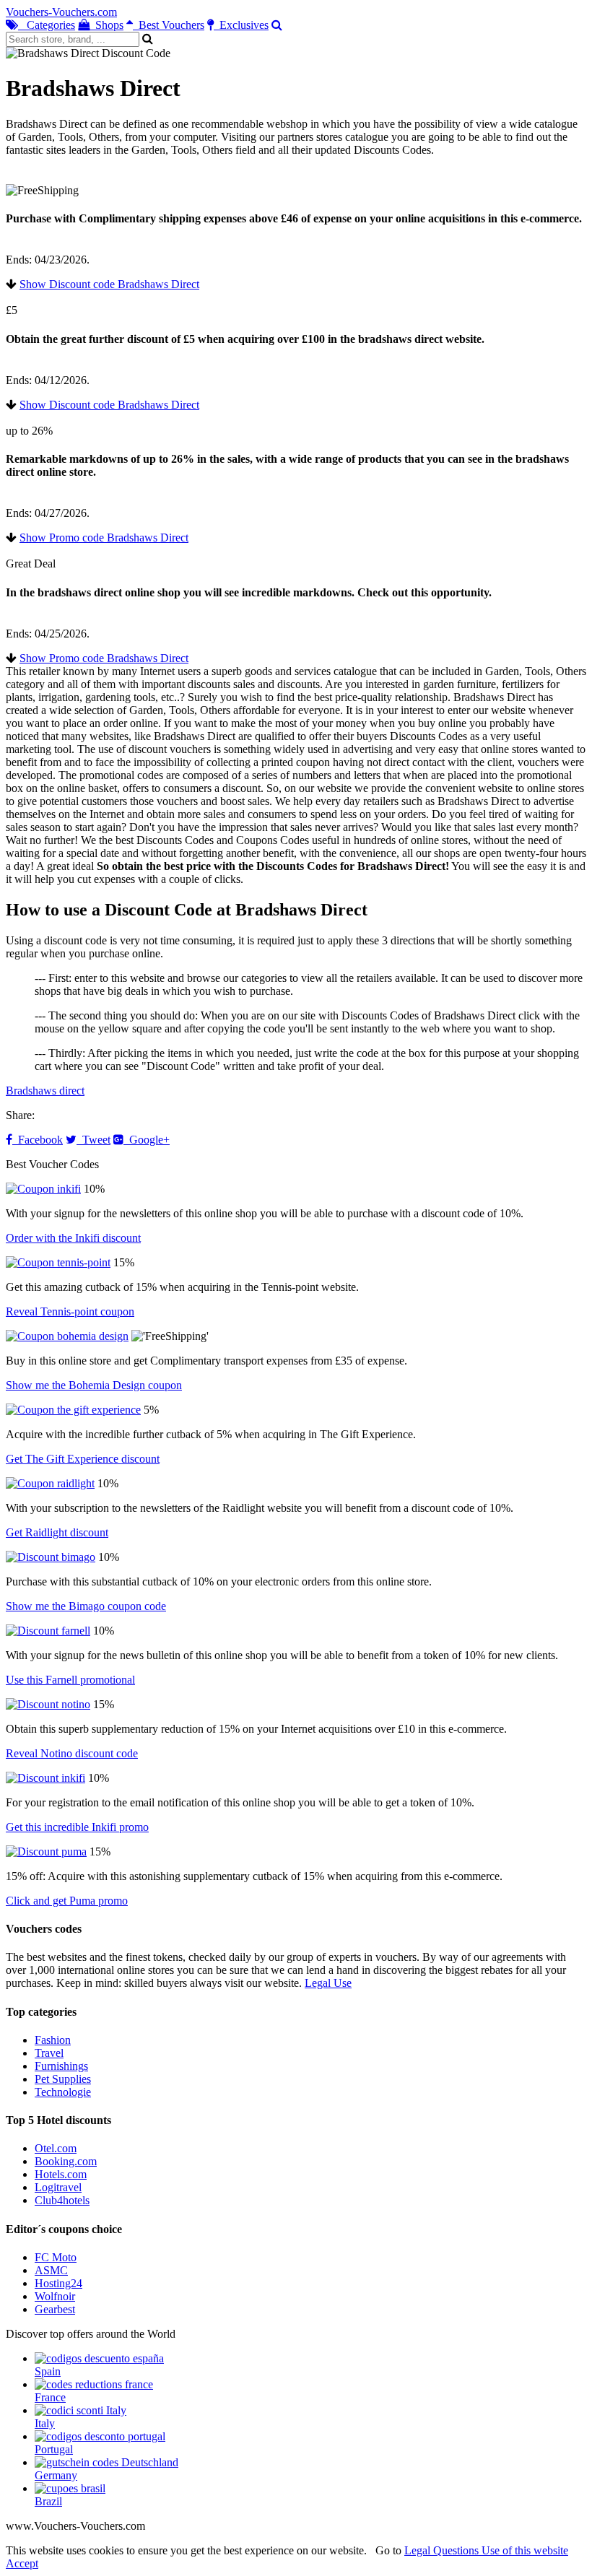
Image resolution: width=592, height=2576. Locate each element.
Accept (22, 2563)
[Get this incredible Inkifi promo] (45, 1778)
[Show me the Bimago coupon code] (51, 1557)
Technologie (63, 2092)
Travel (49, 2053)
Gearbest (55, 2309)
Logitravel (58, 2187)
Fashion (53, 2040)
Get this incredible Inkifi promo (77, 1827)
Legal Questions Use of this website (486, 2550)
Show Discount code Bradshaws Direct (109, 284)
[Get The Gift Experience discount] (73, 1410)
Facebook (38, 1140)
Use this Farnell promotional (70, 1680)
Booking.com (66, 2161)
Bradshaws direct (45, 1091)
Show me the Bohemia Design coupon (94, 1385)
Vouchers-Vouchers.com (61, 12)
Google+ (147, 1140)
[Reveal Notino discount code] (48, 1704)
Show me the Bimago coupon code (86, 1606)
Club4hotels (62, 2200)
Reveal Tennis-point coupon (70, 1311)
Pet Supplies (63, 2079)
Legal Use (328, 1983)
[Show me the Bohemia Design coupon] (67, 1336)
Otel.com (56, 2148)
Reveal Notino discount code (72, 1753)
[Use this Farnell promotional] (48, 1631)
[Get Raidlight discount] (50, 1483)
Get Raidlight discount (57, 1532)
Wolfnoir (55, 2296)
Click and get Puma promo (67, 1901)
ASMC (51, 2270)
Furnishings (61, 2066)
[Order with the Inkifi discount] (43, 1189)
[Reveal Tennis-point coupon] (58, 1262)
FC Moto (56, 2257)
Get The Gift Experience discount (83, 1459)
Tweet (93, 1140)
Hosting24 (58, 2283)
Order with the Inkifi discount (73, 1238)
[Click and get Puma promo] (46, 1851)
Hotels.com (61, 2174)
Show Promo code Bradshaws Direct (104, 538)
